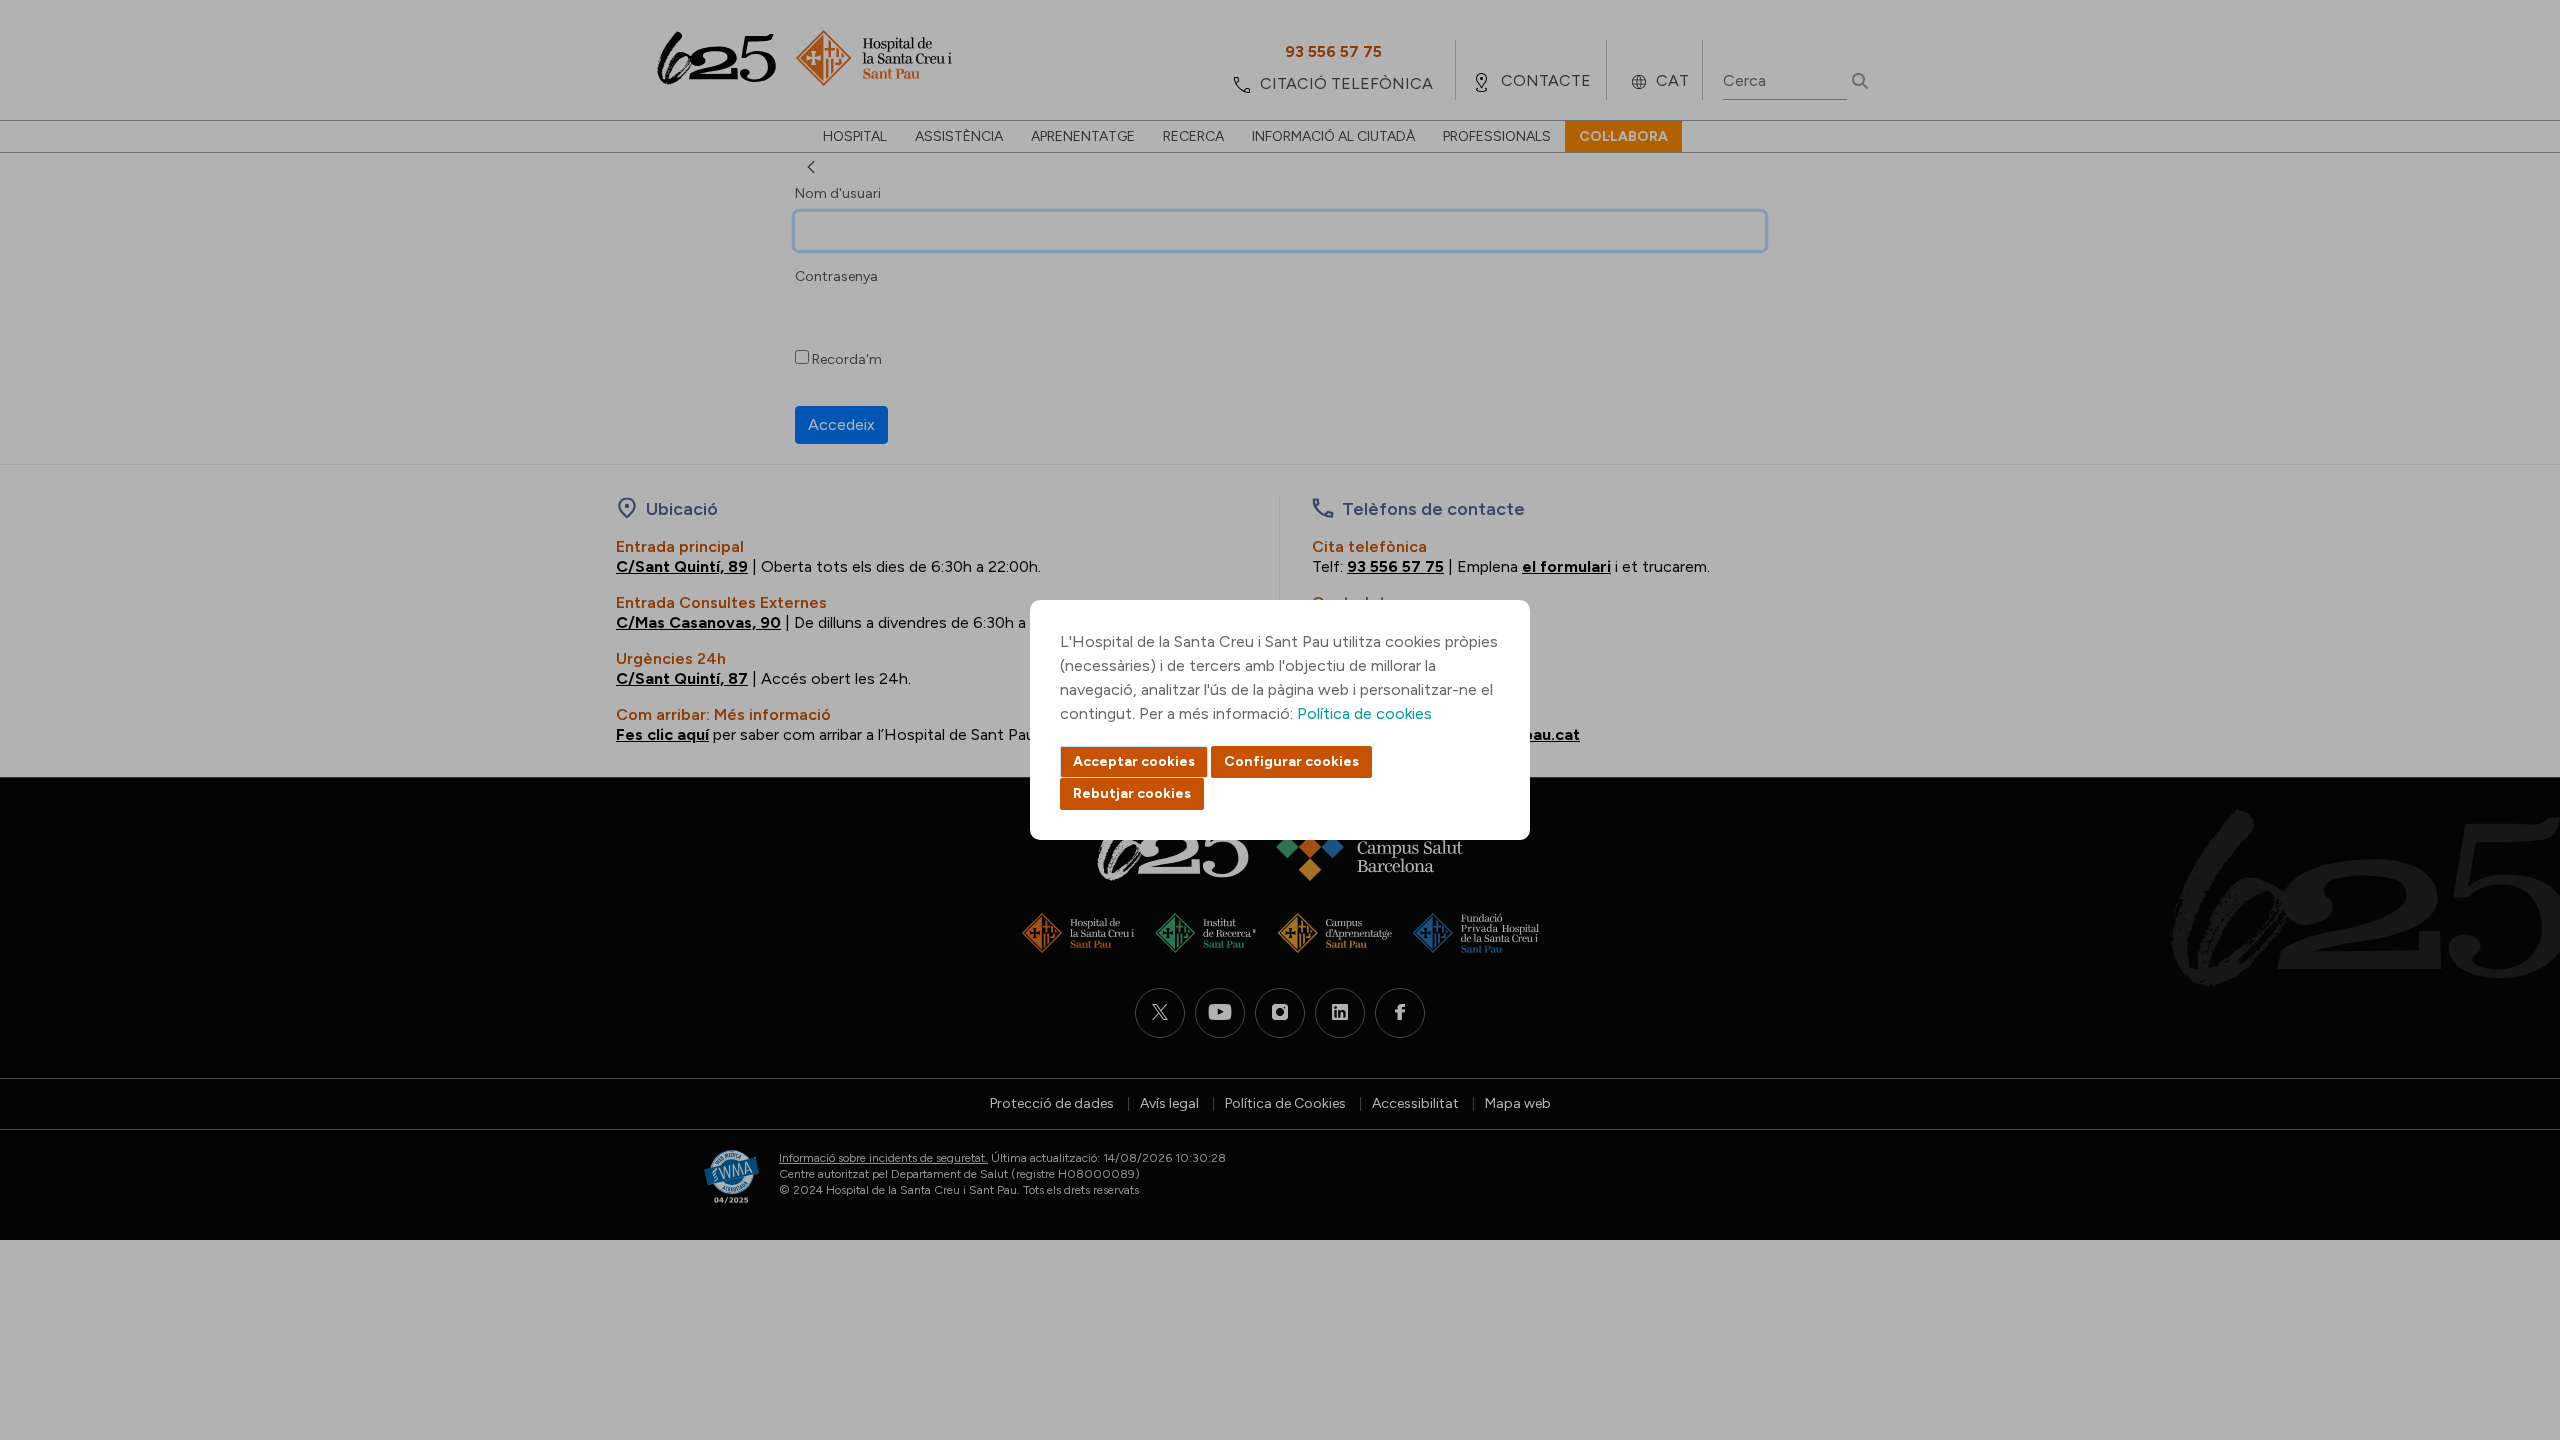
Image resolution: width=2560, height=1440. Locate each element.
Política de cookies (1364, 713)
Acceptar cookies (1134, 761)
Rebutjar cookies (1132, 793)
